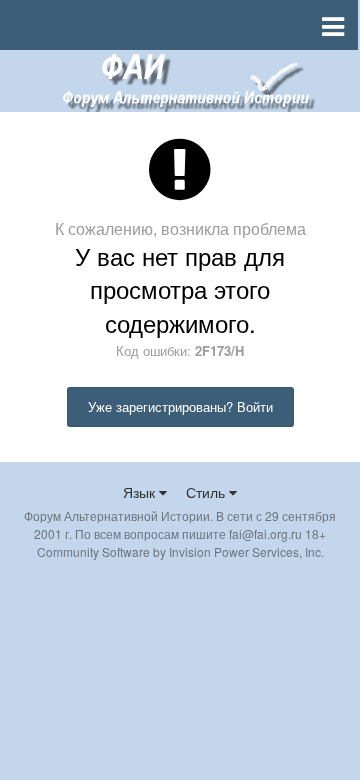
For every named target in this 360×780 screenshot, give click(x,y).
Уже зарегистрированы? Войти (180, 406)
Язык (141, 492)
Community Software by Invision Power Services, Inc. (180, 551)
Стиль (207, 492)
